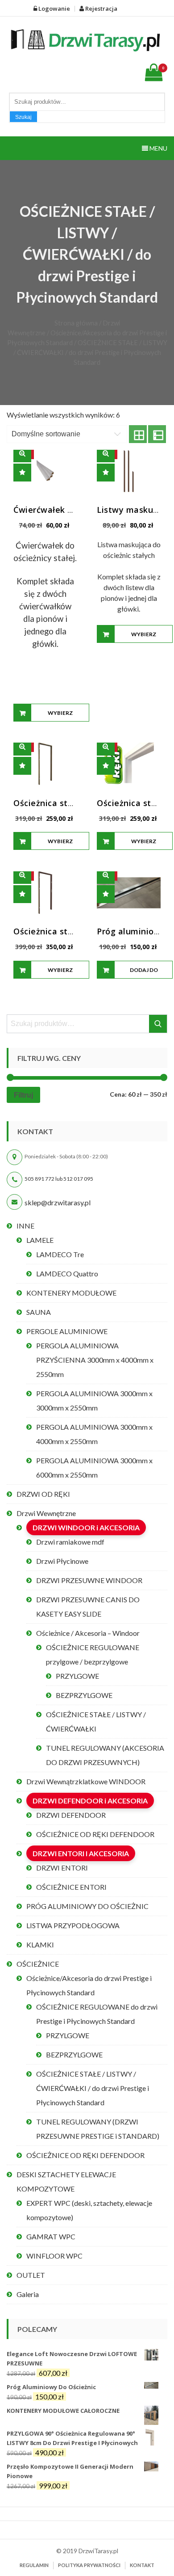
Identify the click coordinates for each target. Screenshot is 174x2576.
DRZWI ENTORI (62, 1868)
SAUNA (39, 1312)
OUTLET (31, 2275)
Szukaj (23, 117)
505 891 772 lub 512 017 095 (59, 1179)
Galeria (28, 2294)
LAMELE (40, 1240)
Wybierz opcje (60, 716)
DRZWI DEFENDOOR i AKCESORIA (90, 1801)
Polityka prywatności (89, 2565)
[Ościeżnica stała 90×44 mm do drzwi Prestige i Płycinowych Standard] (45, 764)
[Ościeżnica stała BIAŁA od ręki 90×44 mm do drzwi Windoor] (129, 764)
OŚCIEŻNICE (38, 1964)
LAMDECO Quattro (67, 1273)
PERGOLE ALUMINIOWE (67, 1331)
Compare (22, 473)
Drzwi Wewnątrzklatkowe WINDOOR (86, 1781)
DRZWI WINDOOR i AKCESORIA (86, 1527)
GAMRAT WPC (51, 2236)
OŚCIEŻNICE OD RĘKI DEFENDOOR (95, 1834)
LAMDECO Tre (60, 1254)
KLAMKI (40, 1945)
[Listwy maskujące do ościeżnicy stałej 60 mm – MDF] (129, 471)
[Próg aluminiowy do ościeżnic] (129, 893)
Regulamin (34, 2565)
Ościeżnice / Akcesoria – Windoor (88, 1633)
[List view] (157, 434)
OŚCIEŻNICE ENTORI (71, 1887)
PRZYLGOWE (77, 1676)
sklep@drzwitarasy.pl (58, 1202)
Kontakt (142, 2565)
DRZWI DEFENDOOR (71, 1815)
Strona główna (76, 323)
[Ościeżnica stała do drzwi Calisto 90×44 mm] (45, 893)
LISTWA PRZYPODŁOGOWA (73, 1925)
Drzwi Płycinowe (62, 1561)
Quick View (22, 453)
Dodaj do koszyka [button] (144, 973)
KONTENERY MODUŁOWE (71, 1293)
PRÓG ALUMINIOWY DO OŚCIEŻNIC (87, 1906)
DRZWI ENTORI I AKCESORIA (81, 1853)
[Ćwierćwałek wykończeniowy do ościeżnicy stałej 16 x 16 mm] (45, 471)
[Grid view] (138, 434)
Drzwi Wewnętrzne (46, 1513)
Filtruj (23, 1095)
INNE (25, 1226)
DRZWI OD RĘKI (43, 1494)
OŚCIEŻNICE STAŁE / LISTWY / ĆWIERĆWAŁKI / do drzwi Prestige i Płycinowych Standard (93, 2088)
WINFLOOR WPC (54, 2256)
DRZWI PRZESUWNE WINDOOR (89, 1580)
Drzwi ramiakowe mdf (70, 1542)
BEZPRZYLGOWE (84, 1695)
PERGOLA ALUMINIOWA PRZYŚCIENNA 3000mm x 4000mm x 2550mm (95, 1360)
